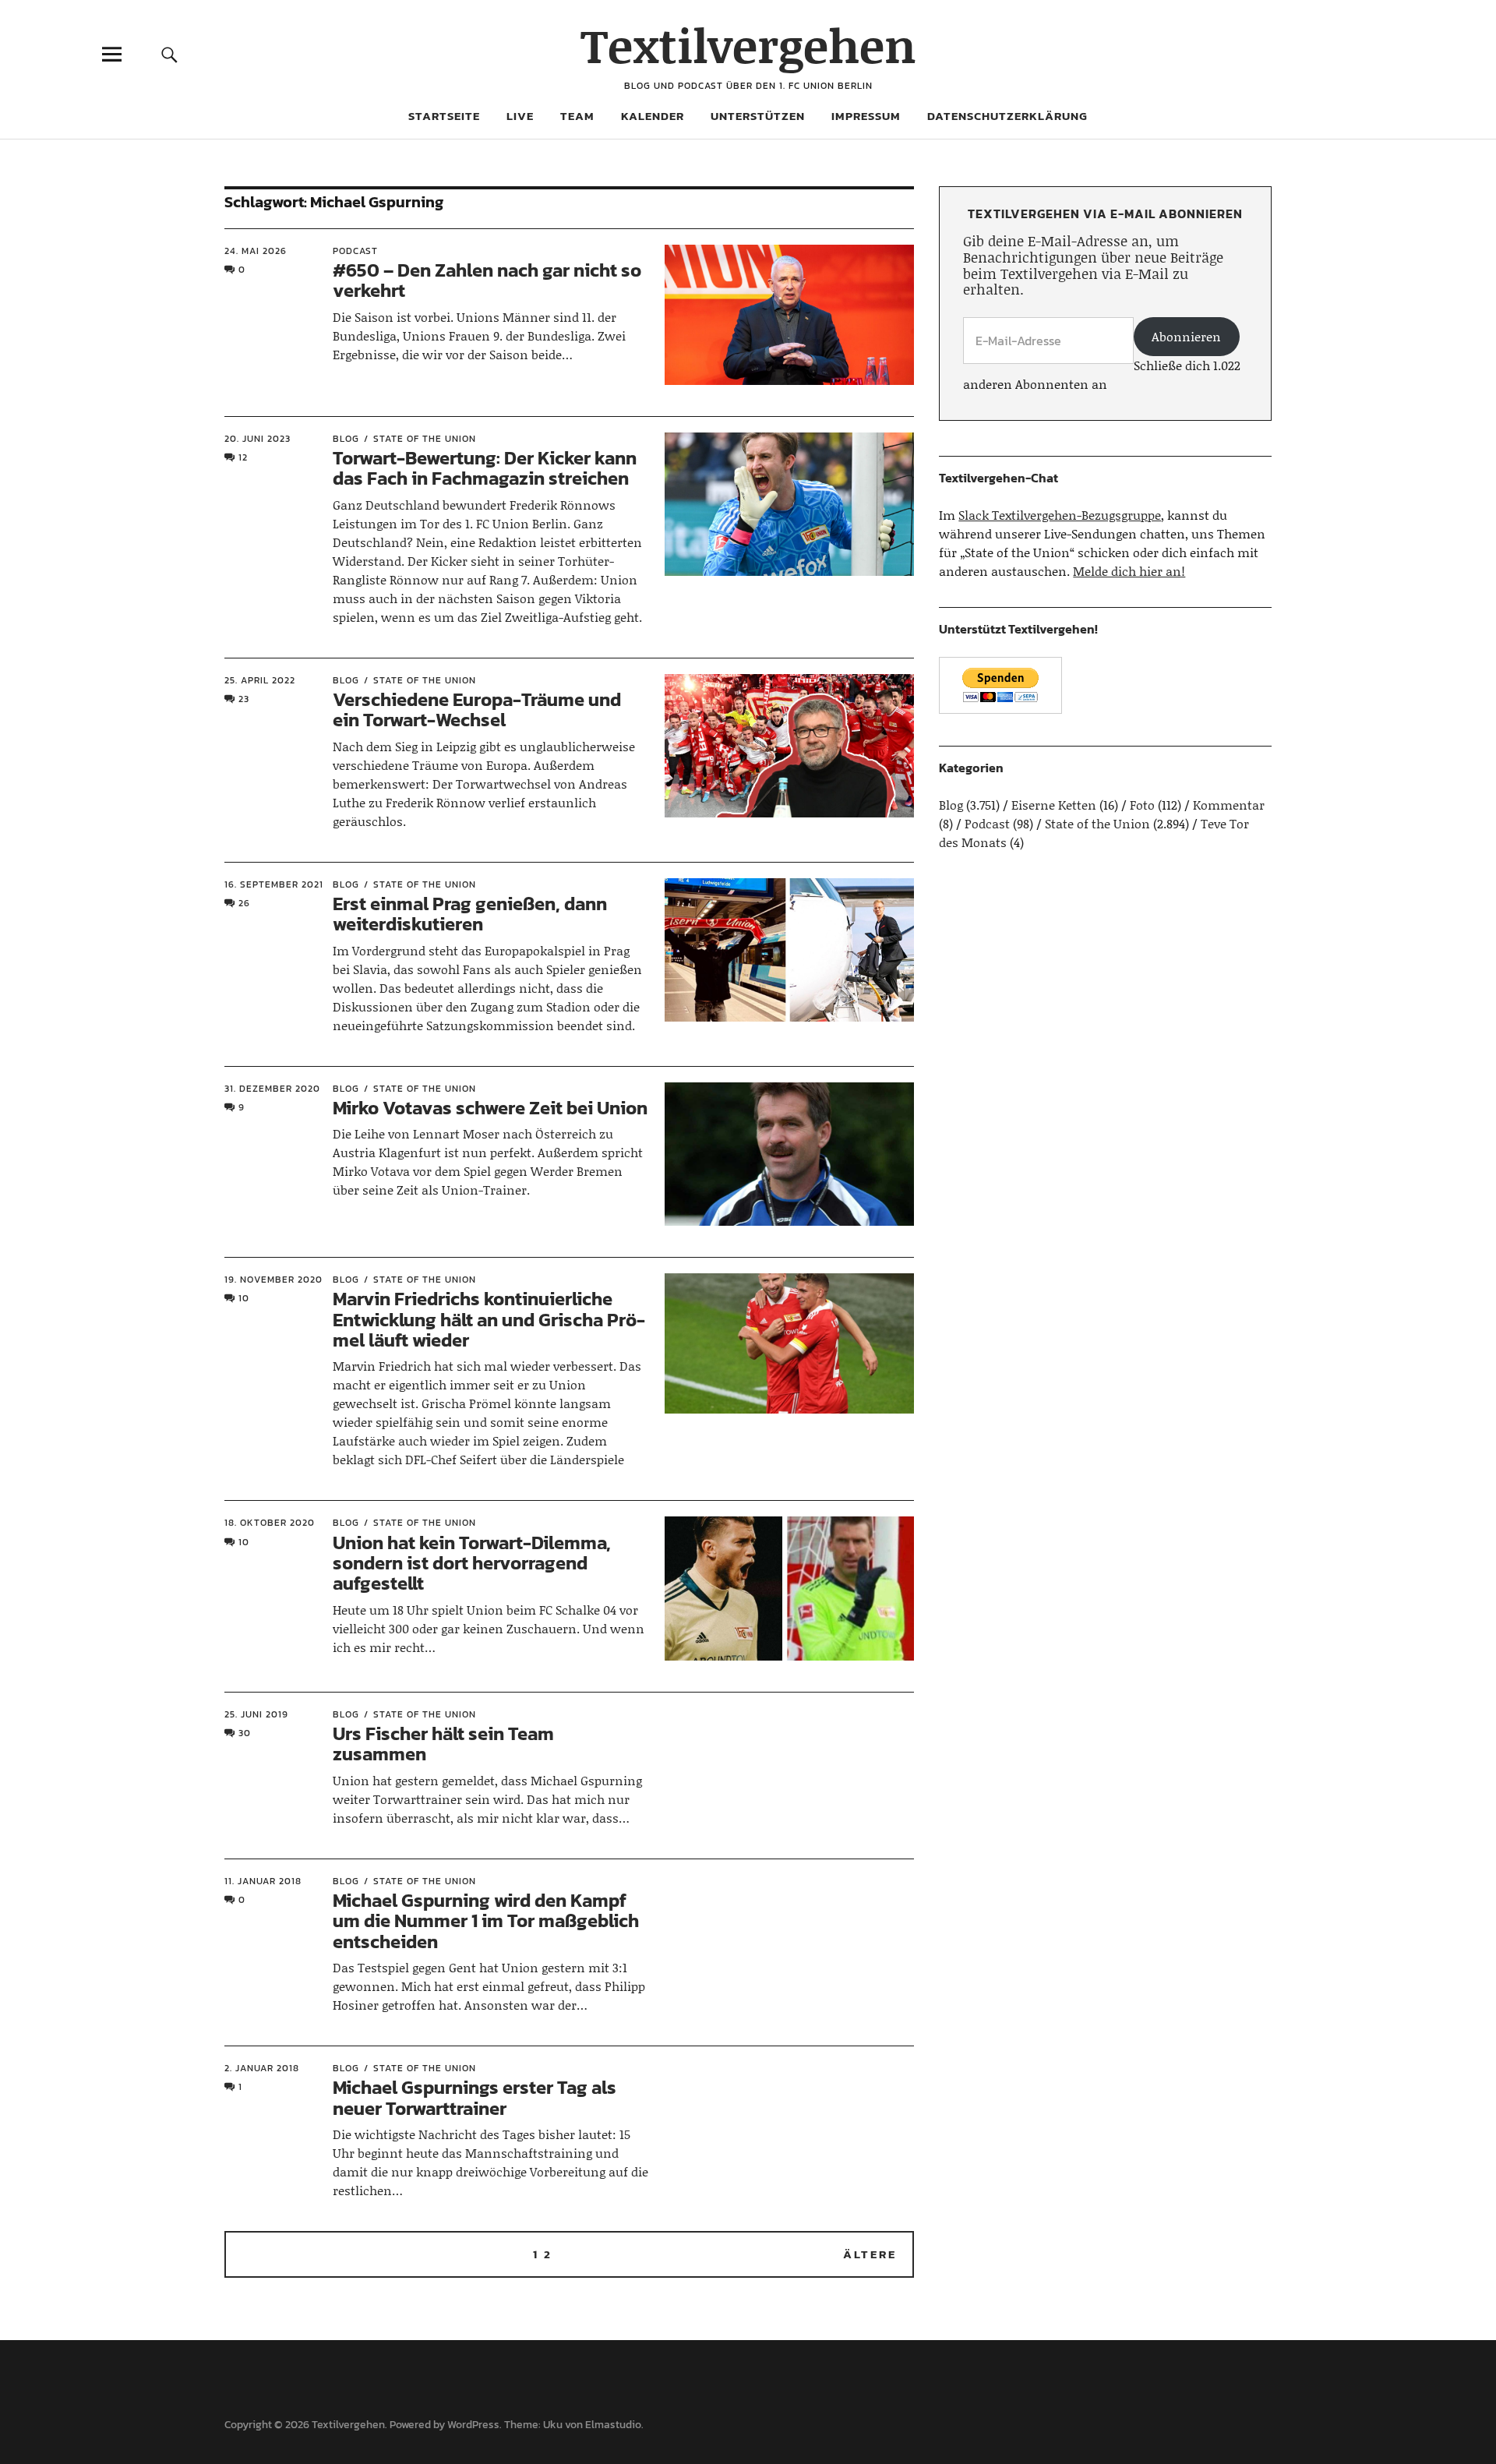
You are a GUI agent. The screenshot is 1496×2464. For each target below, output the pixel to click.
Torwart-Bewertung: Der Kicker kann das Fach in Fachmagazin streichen (485, 468)
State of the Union (425, 439)
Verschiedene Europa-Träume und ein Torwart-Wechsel (477, 710)
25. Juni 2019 (256, 1714)
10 (244, 1298)
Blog (346, 439)
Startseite (444, 116)
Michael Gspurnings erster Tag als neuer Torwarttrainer (475, 2097)
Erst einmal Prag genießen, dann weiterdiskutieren (470, 914)
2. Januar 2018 (262, 2068)
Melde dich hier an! (1129, 571)
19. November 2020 (273, 1280)
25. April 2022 (260, 680)
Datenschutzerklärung (1007, 116)
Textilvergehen (748, 45)
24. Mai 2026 (256, 251)
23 (244, 699)
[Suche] (169, 54)
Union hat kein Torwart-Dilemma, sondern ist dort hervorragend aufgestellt (472, 1563)
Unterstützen (758, 116)
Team (577, 116)
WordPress (473, 2425)
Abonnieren (1186, 336)
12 (243, 457)
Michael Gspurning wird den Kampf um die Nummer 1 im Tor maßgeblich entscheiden (486, 1921)
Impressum (866, 116)
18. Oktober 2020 (270, 1523)
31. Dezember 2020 (272, 1089)
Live (520, 116)
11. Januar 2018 (263, 1881)
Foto (1142, 805)
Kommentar (1229, 805)
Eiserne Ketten (1054, 805)
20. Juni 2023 (258, 439)
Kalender (653, 116)
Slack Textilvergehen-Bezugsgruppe (1060, 515)
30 (245, 1733)
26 (244, 903)
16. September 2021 (274, 884)
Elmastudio (613, 2425)
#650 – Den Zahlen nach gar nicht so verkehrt (487, 280)
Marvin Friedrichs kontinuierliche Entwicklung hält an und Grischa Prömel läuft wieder (489, 1319)
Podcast (355, 251)
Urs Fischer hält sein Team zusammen (443, 1744)
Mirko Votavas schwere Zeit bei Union (490, 1108)
